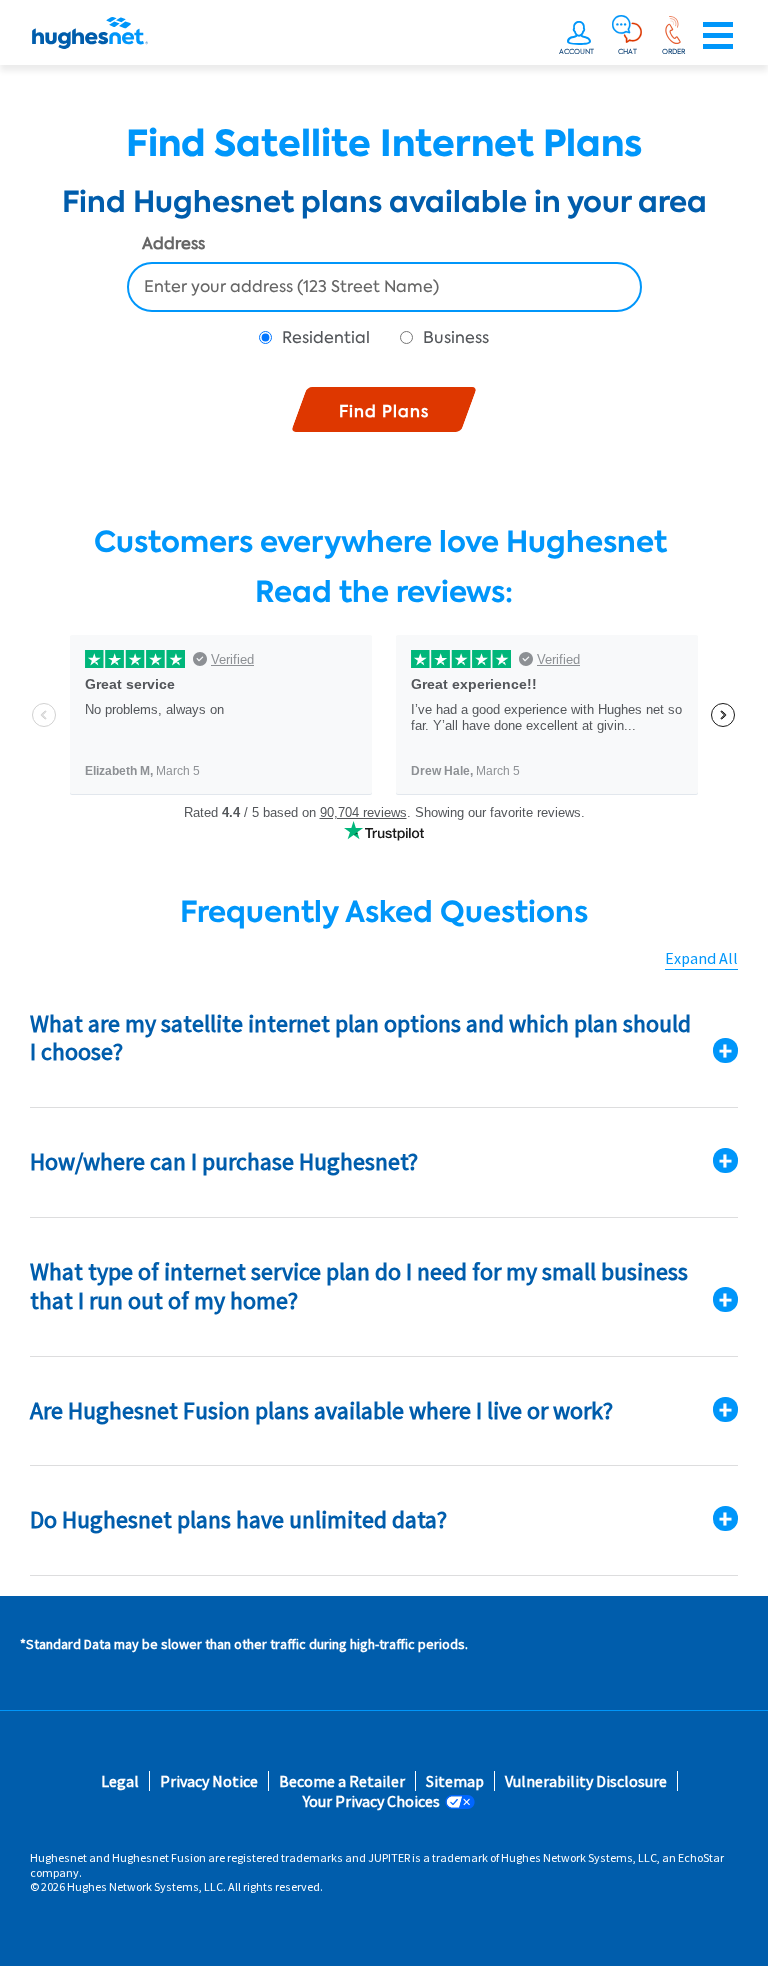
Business (456, 337)
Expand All (701, 958)
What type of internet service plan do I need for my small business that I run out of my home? (359, 1286)
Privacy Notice (209, 1781)
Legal (120, 1781)
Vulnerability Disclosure (586, 1781)
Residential (326, 337)
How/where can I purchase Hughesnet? (224, 1161)
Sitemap (455, 1781)
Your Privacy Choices (371, 1801)
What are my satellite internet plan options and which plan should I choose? (360, 1038)
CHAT (627, 51)
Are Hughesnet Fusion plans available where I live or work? (321, 1410)
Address (173, 245)
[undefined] (579, 36)
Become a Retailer (342, 1781)
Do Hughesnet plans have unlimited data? (238, 1519)
